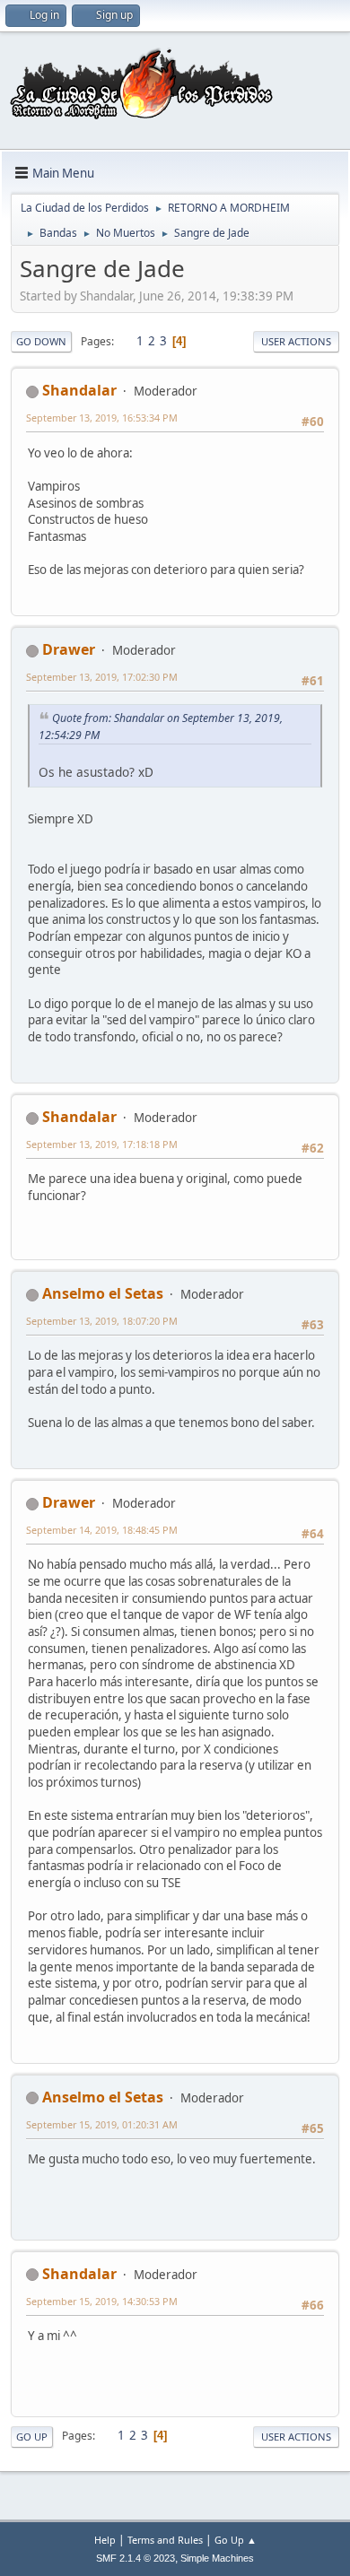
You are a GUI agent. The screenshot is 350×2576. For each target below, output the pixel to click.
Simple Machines (217, 2558)
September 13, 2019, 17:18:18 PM (102, 1144)
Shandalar (79, 390)
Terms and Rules (165, 2540)
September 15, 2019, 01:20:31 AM (102, 2124)
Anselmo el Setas (103, 1293)
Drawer (69, 649)
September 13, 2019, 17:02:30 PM (102, 677)
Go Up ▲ (236, 2540)
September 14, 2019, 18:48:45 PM (102, 1530)
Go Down (41, 341)
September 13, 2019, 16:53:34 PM (102, 418)
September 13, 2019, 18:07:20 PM (102, 1321)
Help (105, 2540)
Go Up (32, 2437)
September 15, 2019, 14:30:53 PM (102, 2301)
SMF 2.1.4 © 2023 (136, 2558)
